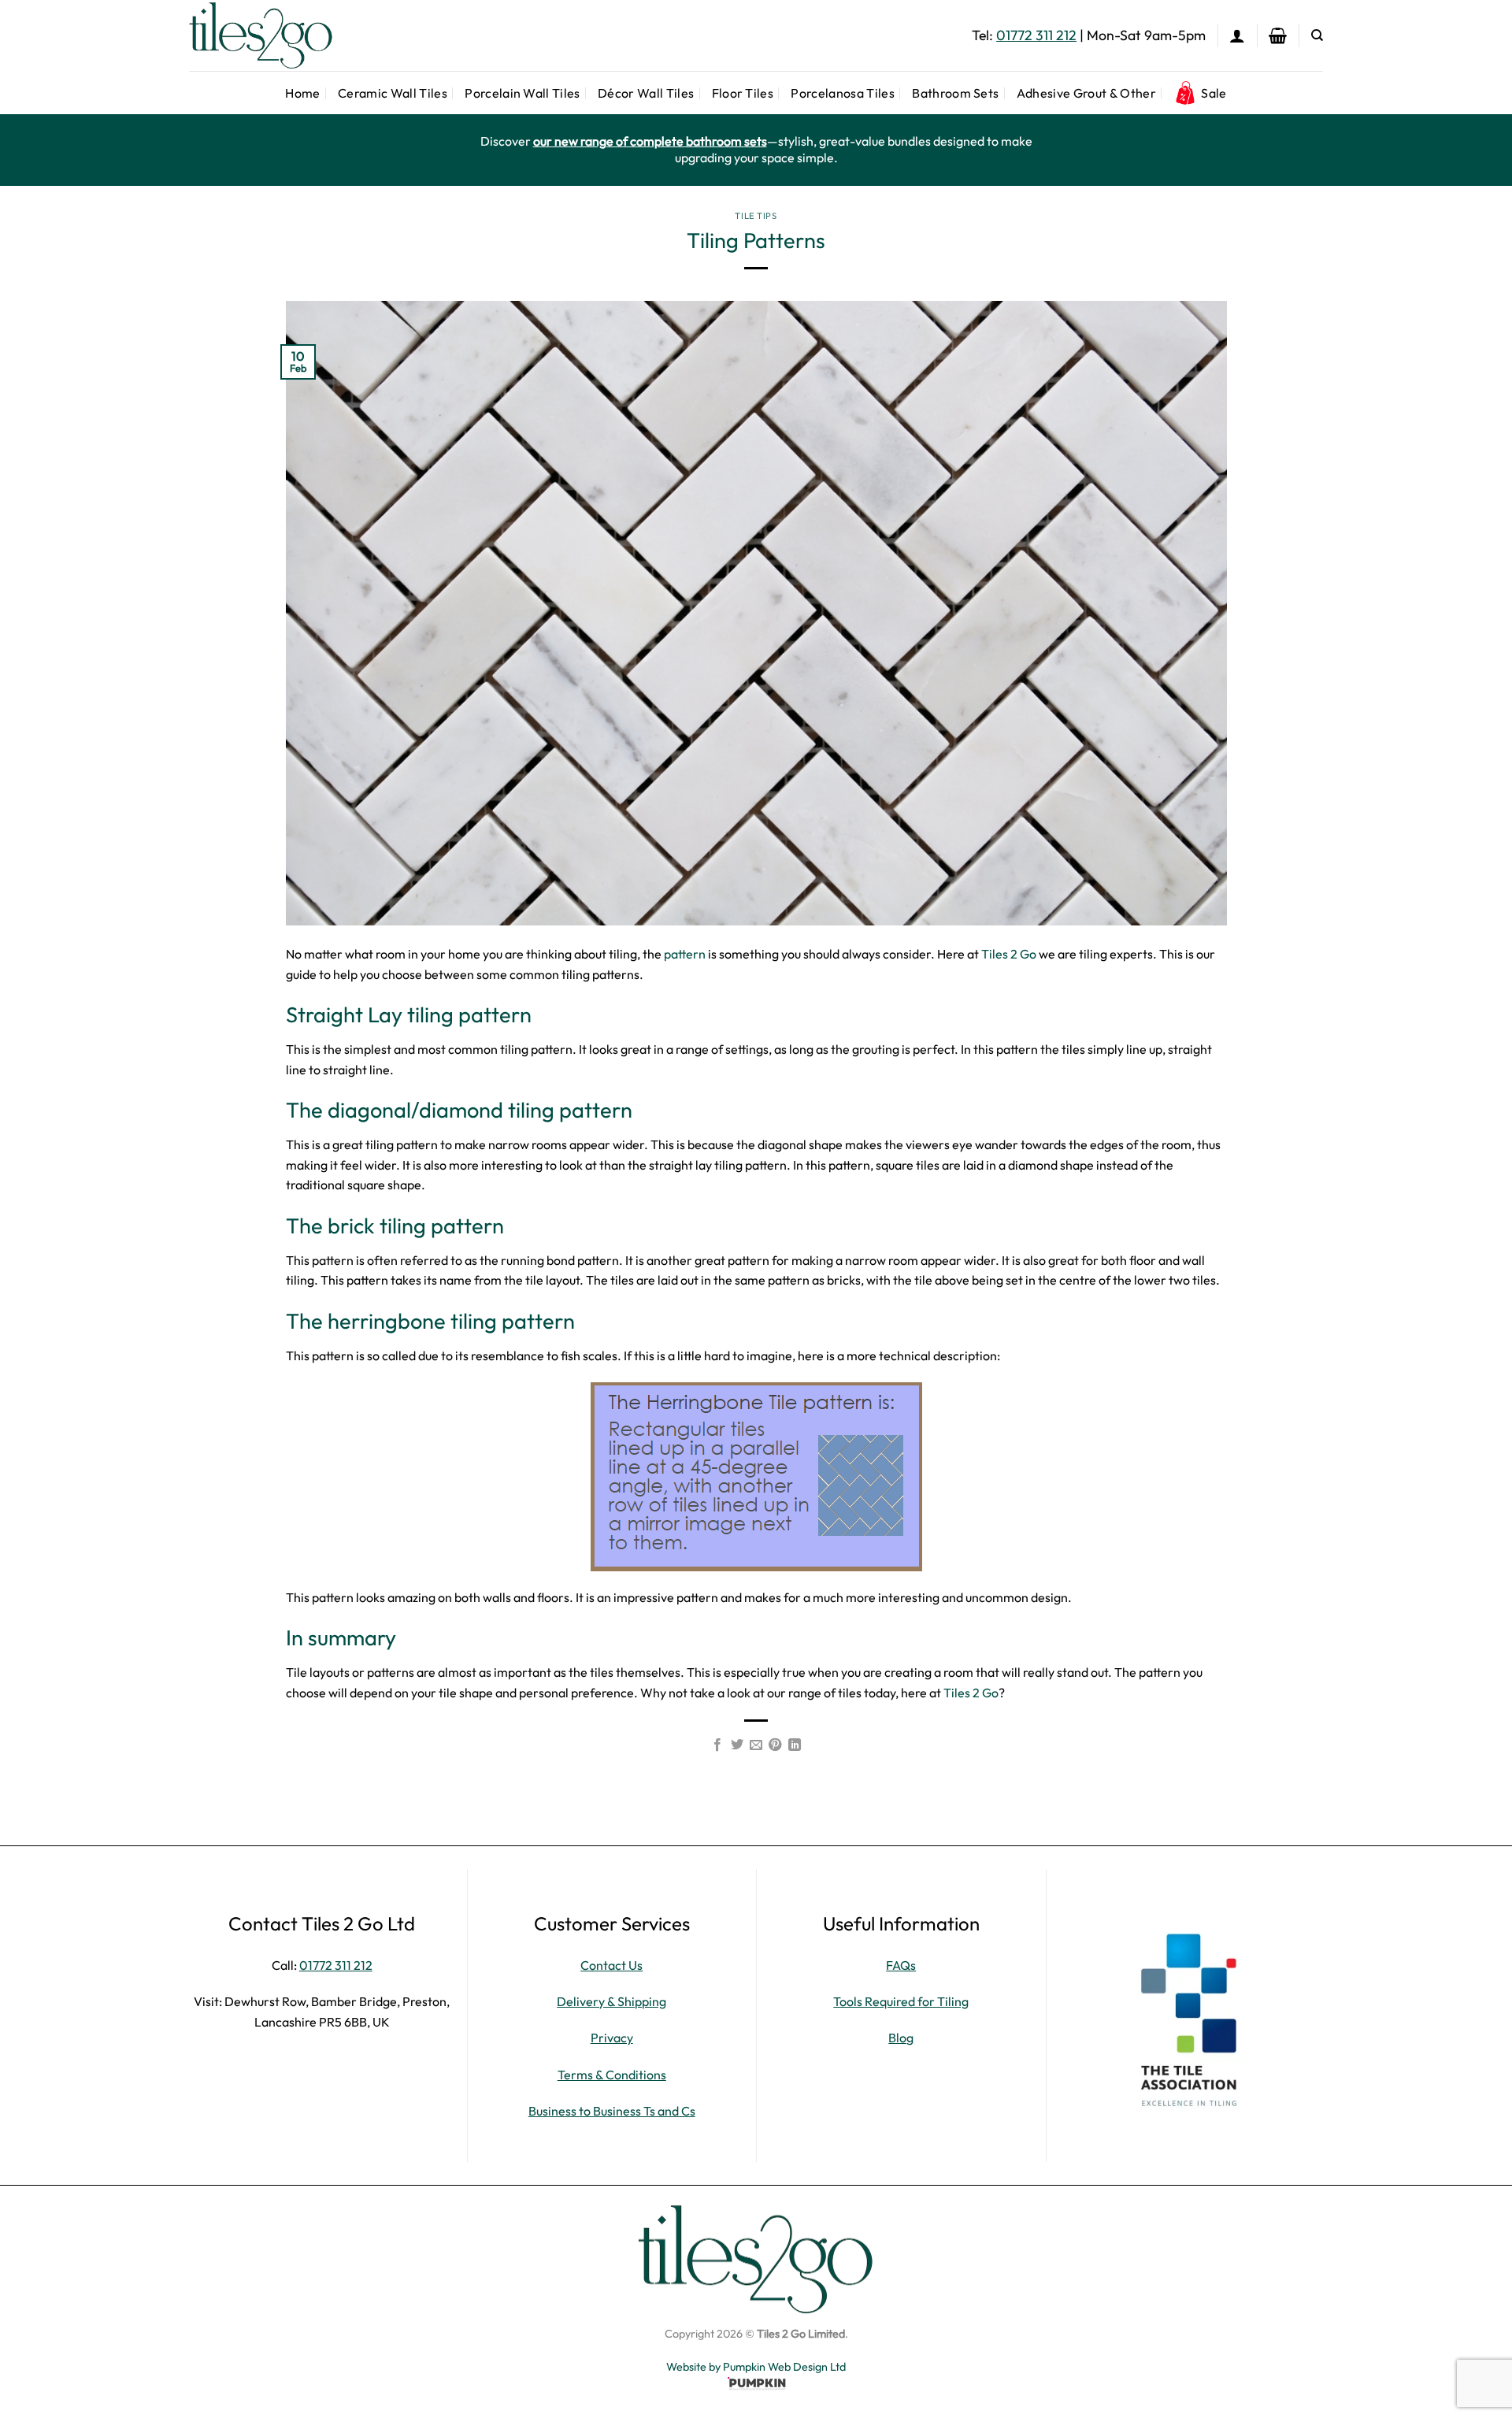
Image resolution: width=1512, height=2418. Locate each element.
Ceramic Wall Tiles (393, 93)
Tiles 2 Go (1010, 954)
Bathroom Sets (955, 93)
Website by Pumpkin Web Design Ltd (756, 2367)
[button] (1237, 35)
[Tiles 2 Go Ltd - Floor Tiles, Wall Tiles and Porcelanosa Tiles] (268, 35)
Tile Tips (756, 216)
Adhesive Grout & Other (1086, 93)
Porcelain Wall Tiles (522, 93)
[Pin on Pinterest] (775, 1745)
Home (302, 93)
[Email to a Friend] (756, 1745)
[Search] (1317, 35)
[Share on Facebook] (717, 1745)
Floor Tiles (743, 93)
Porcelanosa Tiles (842, 93)
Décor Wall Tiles (646, 93)
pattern (685, 954)
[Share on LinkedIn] (795, 1745)
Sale (1214, 93)
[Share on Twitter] (736, 1745)
